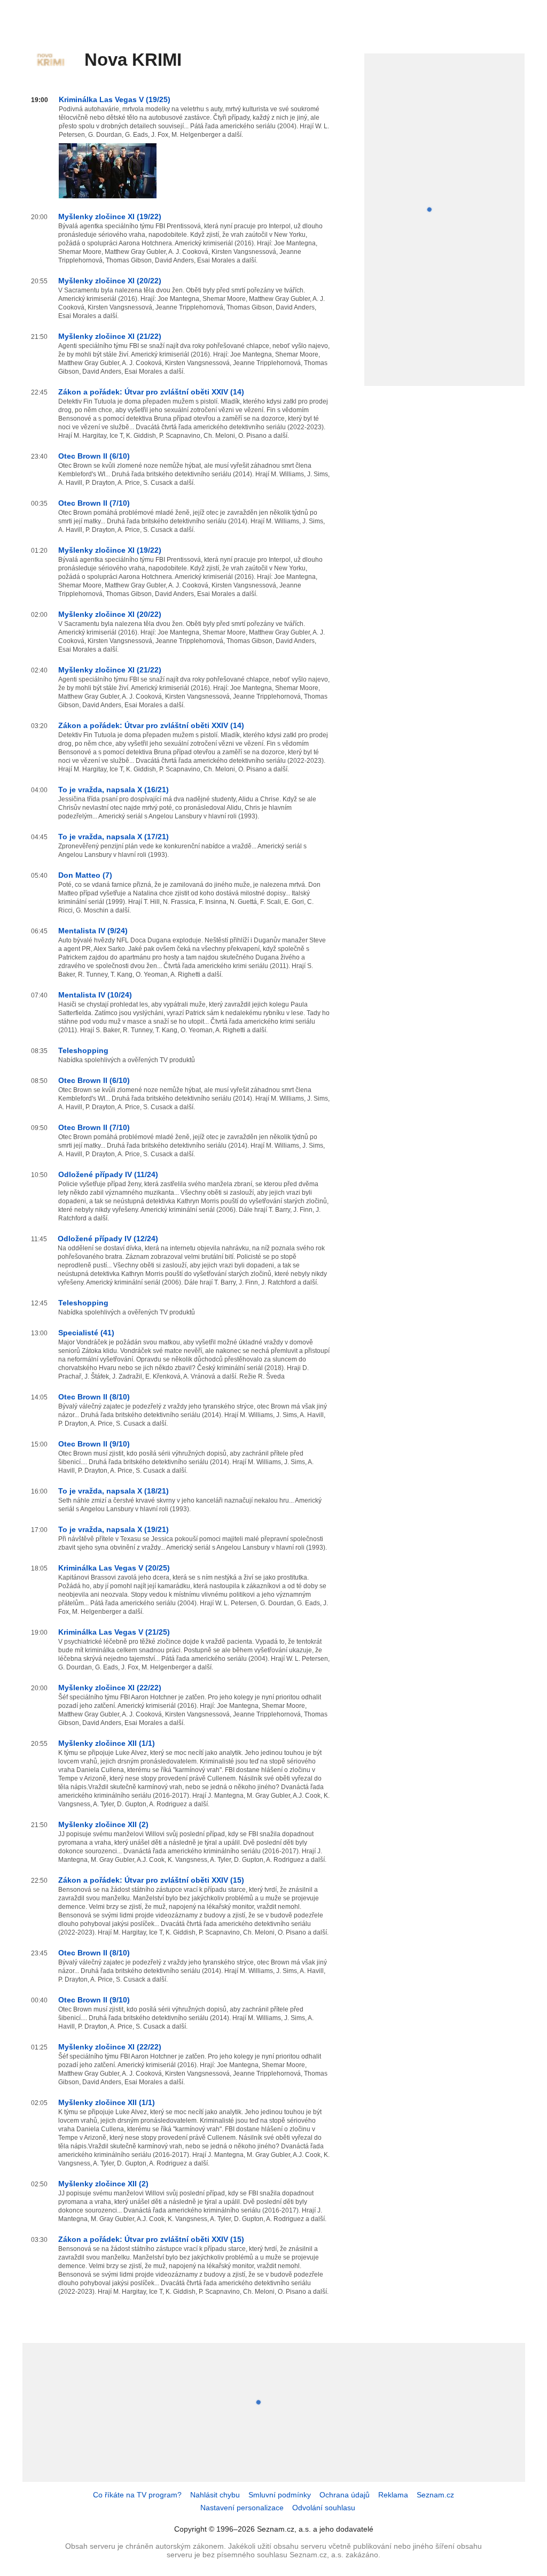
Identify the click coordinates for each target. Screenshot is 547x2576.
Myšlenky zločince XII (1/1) (107, 1743)
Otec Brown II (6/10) (94, 456)
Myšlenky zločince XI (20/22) (110, 281)
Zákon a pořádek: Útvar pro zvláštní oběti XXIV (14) (151, 392)
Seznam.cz (435, 2495)
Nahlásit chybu (215, 2495)
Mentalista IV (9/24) (93, 931)
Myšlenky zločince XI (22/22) (110, 1688)
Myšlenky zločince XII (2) (103, 1824)
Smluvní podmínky (280, 2495)
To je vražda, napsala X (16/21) (114, 790)
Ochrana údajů (345, 2495)
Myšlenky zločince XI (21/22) (110, 336)
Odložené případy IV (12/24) (108, 1239)
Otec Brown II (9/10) (94, 1444)
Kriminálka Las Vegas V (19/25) (115, 99)
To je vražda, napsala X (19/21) (114, 1529)
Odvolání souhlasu (324, 2508)
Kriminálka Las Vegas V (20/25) (114, 1568)
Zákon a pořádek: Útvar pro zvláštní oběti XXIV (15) (151, 1880)
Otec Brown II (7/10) (94, 503)
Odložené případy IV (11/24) (108, 1174)
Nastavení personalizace (242, 2508)
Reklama (393, 2495)
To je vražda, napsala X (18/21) (114, 1491)
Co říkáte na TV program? (137, 2495)
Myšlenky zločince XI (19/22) (110, 216)
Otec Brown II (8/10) (94, 1397)
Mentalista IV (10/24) (95, 995)
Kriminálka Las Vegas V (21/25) (114, 1632)
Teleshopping (83, 1050)
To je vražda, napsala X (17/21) (114, 837)
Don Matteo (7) (85, 875)
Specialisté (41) (86, 1333)
